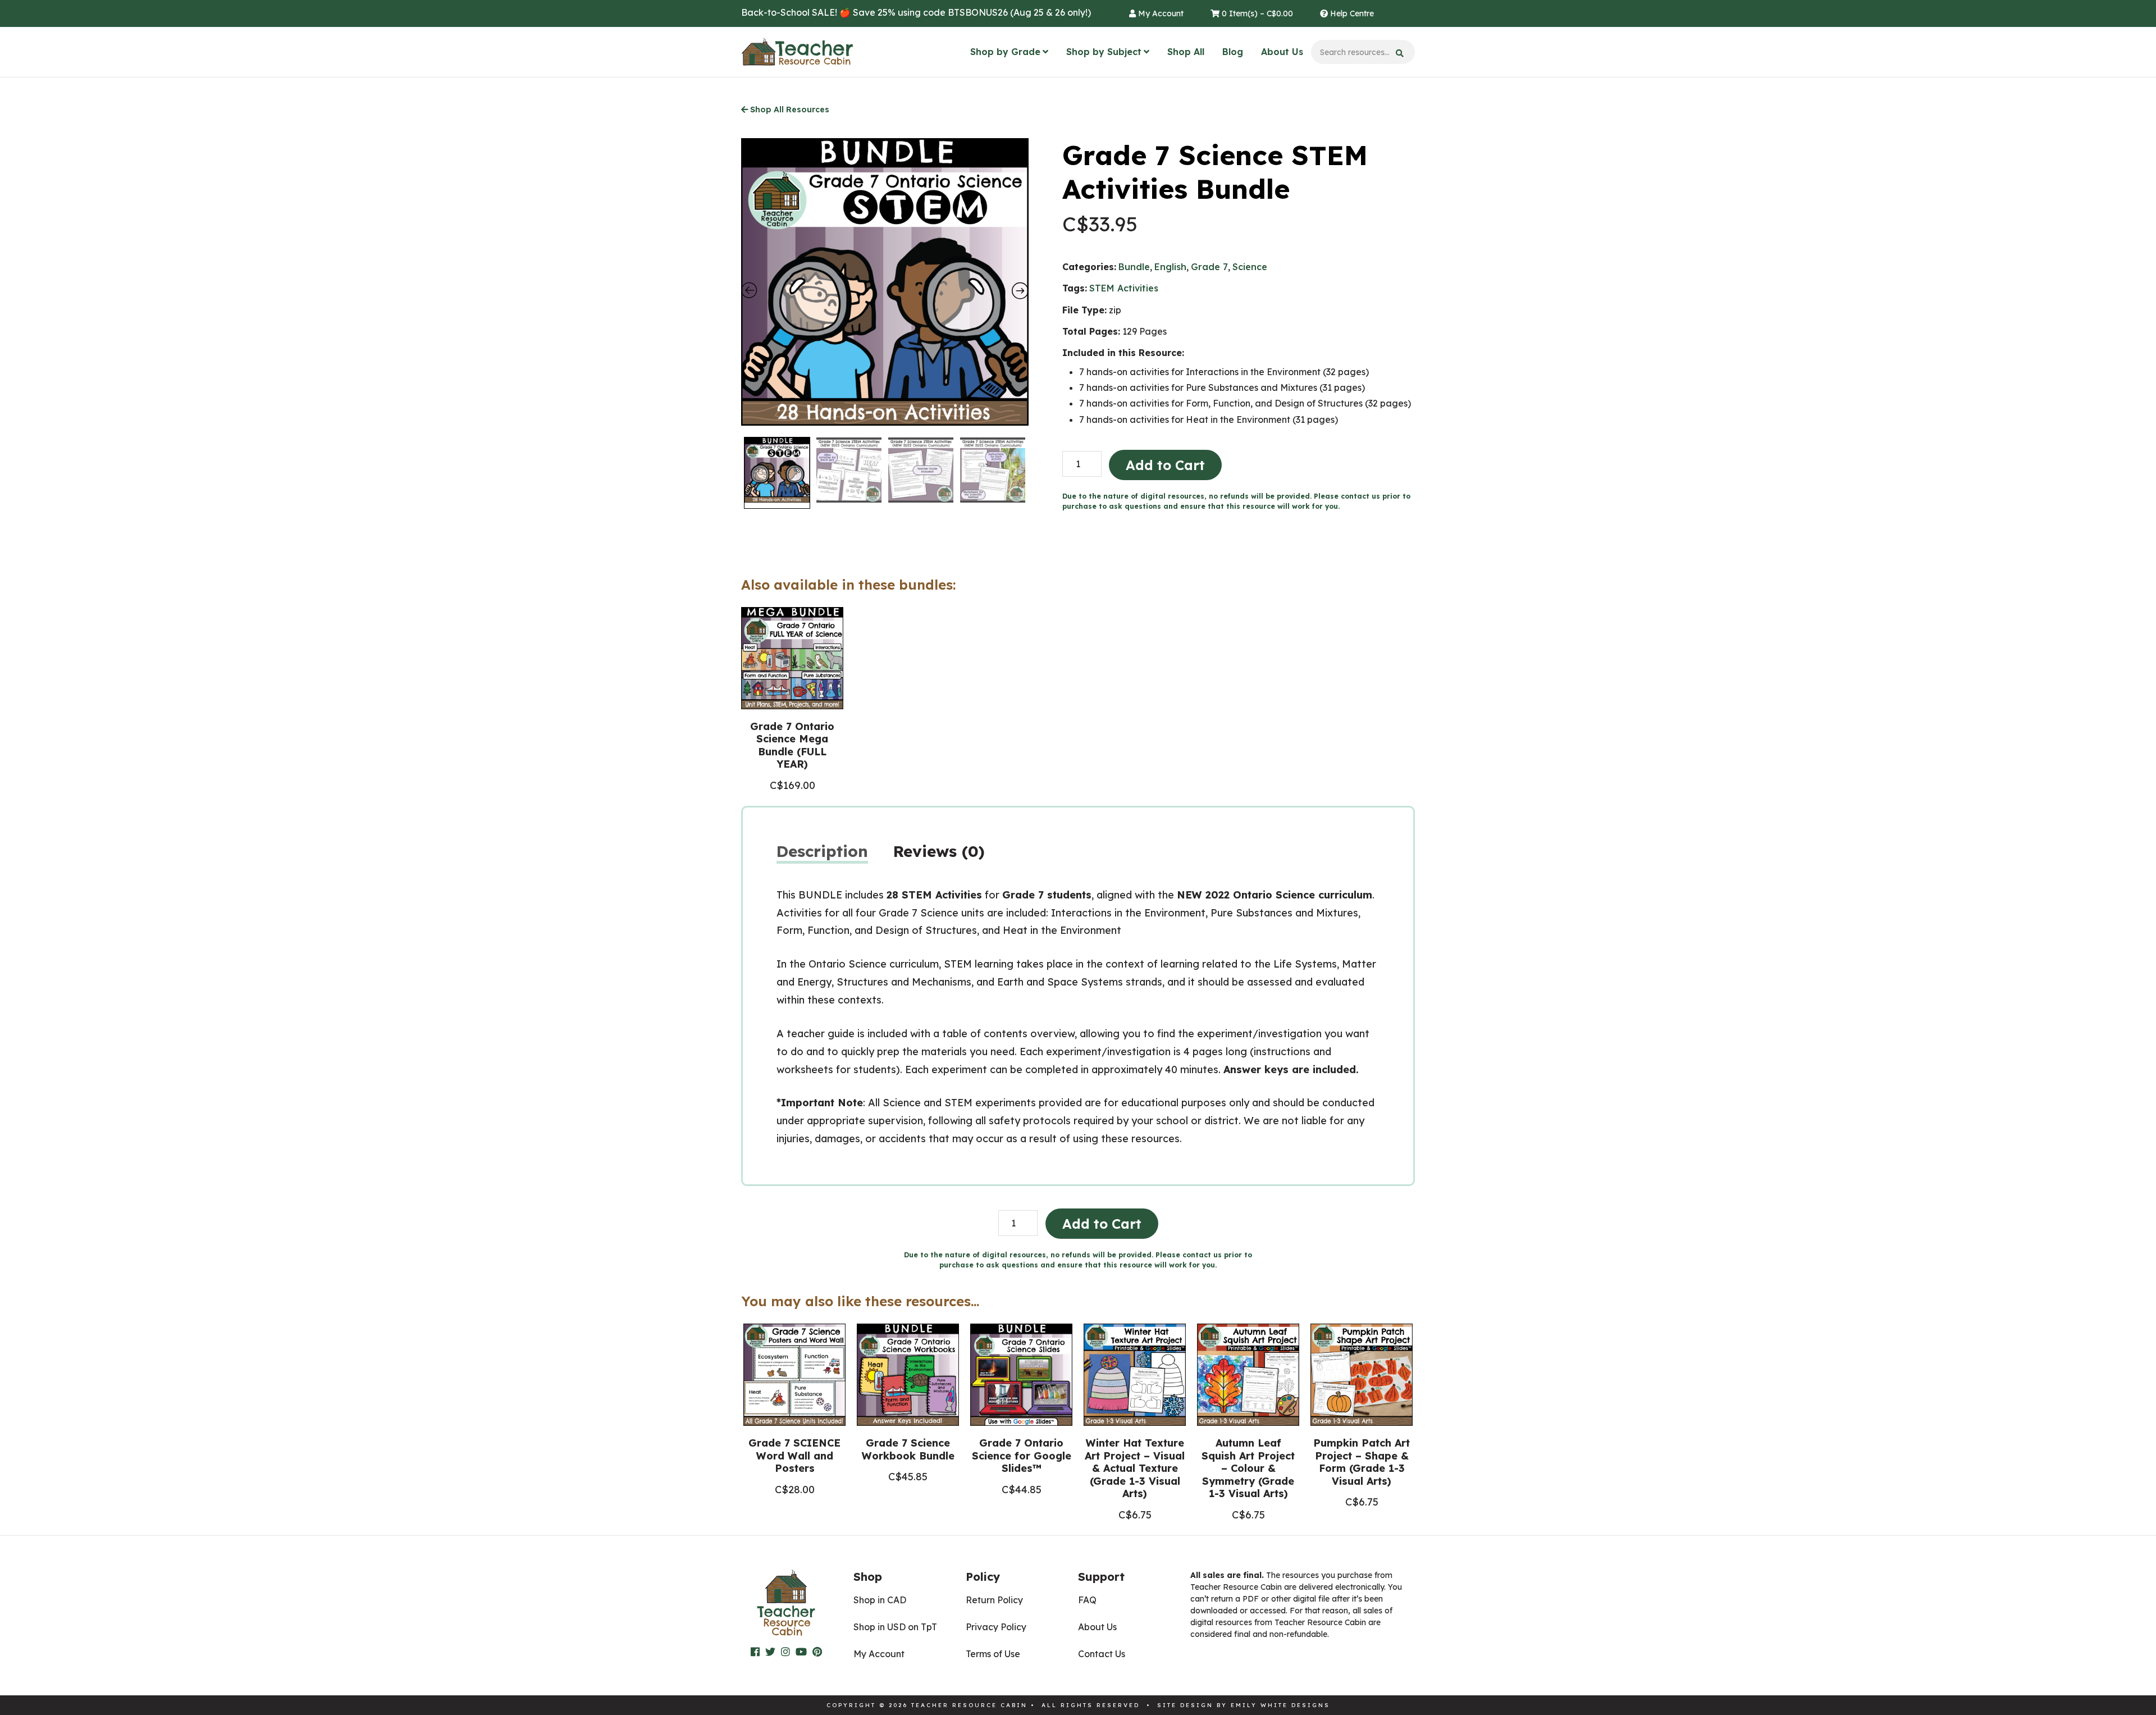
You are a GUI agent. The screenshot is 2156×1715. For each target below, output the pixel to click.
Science (1250, 267)
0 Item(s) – (1256, 13)
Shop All (1186, 52)
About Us (1282, 52)
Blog (1233, 52)
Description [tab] (822, 851)
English (1170, 267)
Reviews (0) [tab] (939, 851)
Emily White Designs (1280, 1705)
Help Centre (1351, 13)
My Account (1160, 13)
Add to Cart (1165, 465)
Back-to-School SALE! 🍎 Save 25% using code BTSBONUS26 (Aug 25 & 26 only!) (916, 12)
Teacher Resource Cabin (797, 52)
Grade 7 (1209, 267)
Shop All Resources (789, 110)
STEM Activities (1124, 288)
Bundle (1134, 267)
